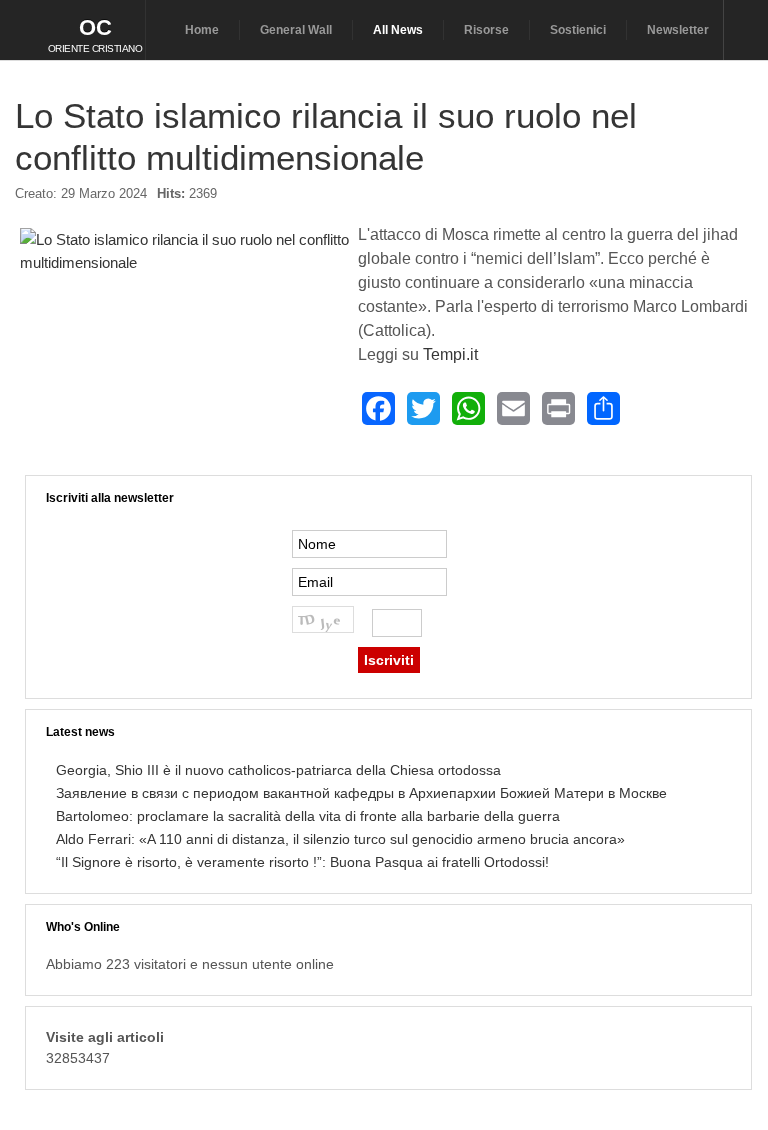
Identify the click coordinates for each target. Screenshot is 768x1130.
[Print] (558, 408)
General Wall (296, 30)
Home (202, 30)
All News (398, 30)
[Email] (513, 408)
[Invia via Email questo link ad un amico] (742, 202)
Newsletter (678, 30)
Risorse (486, 30)
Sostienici (578, 30)
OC (95, 27)
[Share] (603, 408)
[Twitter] (423, 408)
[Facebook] (378, 408)
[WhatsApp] (468, 408)
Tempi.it (450, 354)
